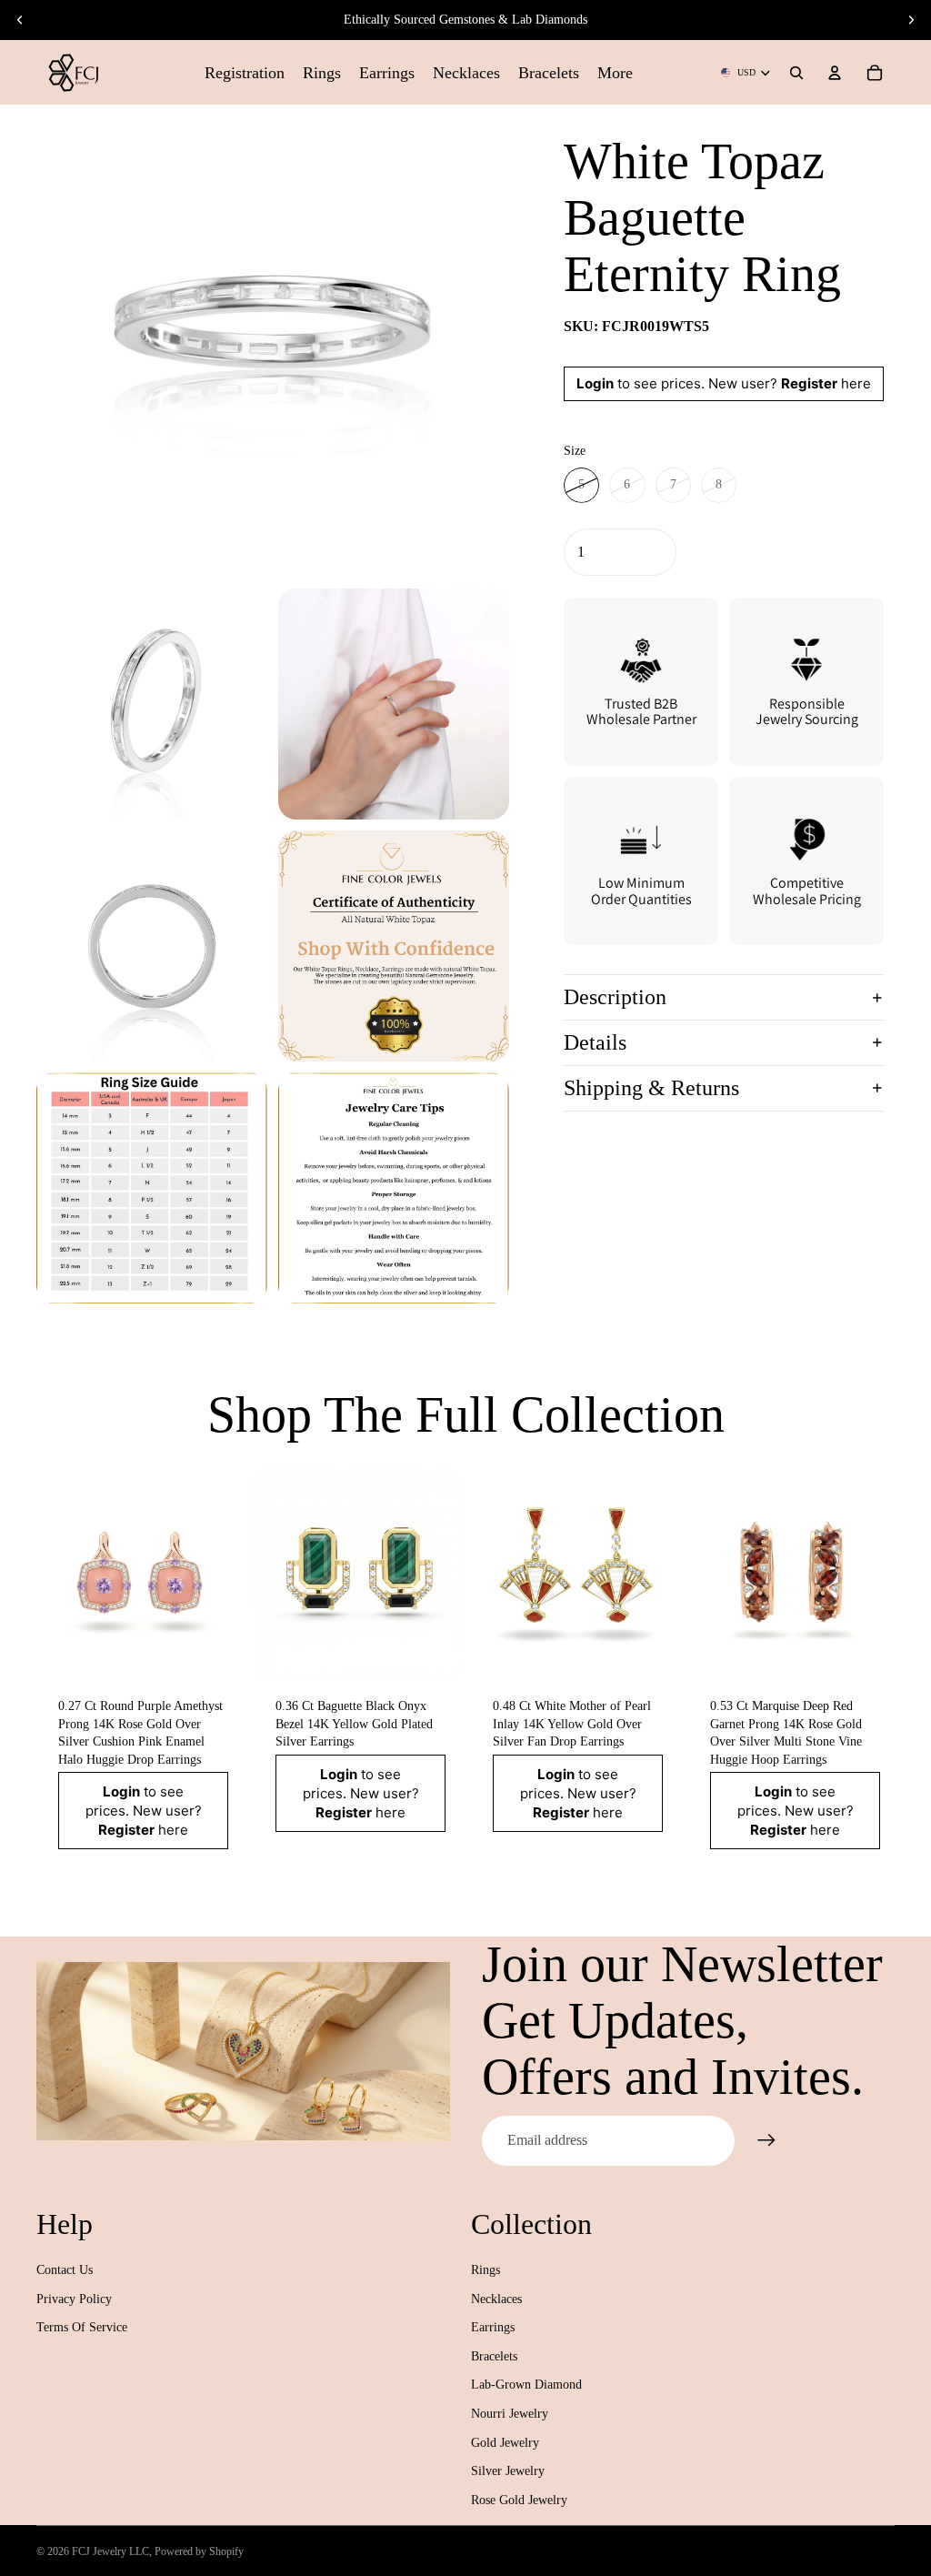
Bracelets (494, 2356)
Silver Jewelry (508, 2471)
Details (595, 1042)
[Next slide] (911, 20)
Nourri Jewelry (510, 2414)
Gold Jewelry (505, 2443)
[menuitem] (615, 72)
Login (595, 383)
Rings (486, 2270)
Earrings (493, 2327)
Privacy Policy (74, 2299)
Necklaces (496, 2299)
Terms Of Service (82, 2327)
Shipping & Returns (651, 1088)
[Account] (835, 73)
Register (809, 383)
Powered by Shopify (199, 2551)
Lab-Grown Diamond (526, 2385)
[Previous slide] (20, 20)
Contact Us (65, 2270)
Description (615, 997)
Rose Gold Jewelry (519, 2500)
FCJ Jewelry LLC (110, 2551)
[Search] (796, 73)
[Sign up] (766, 2140)
